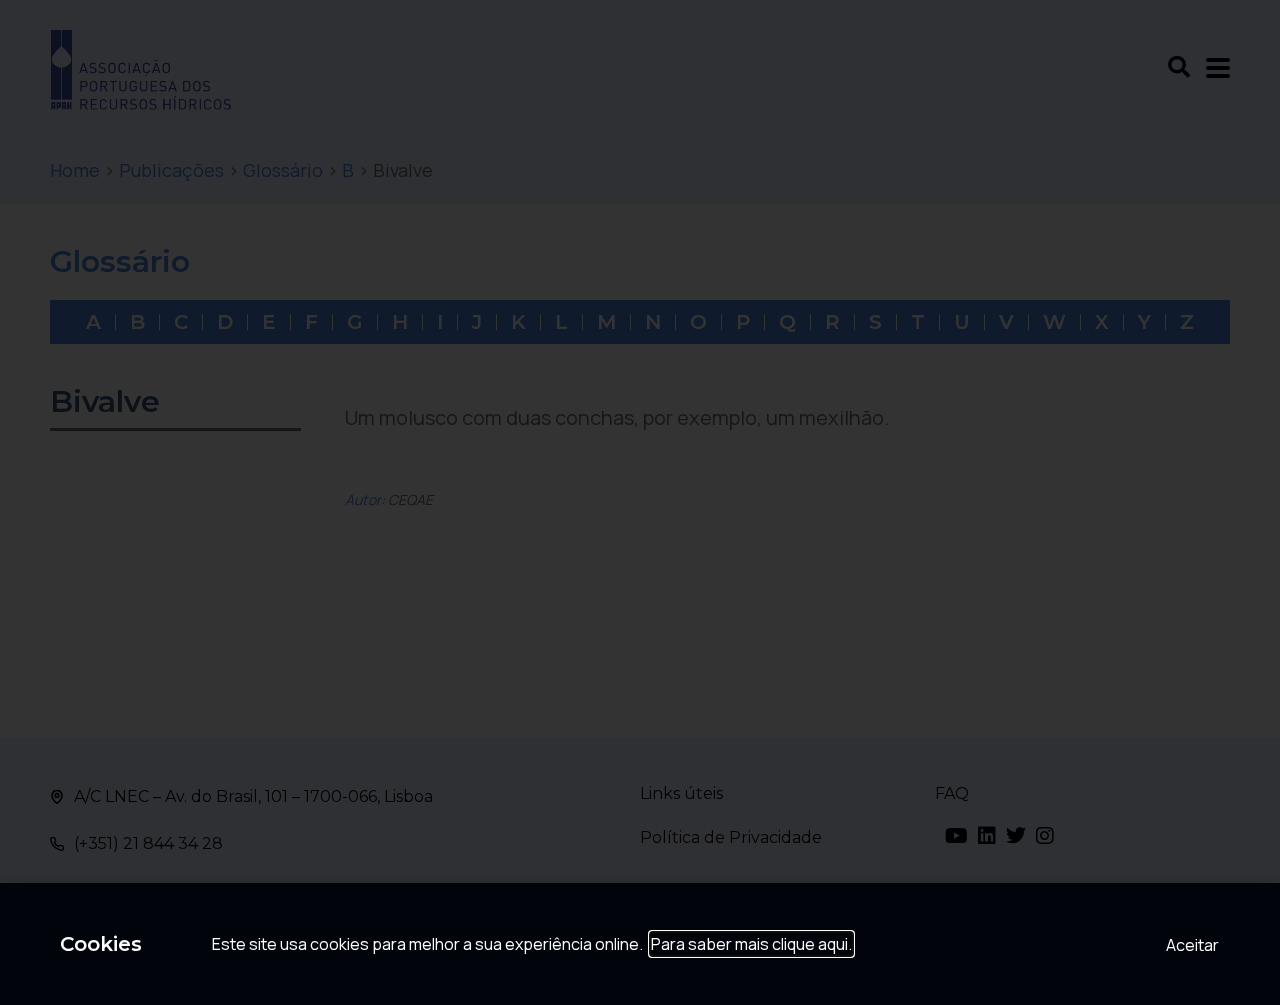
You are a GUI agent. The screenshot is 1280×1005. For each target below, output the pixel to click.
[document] (640, 502)
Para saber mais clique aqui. (751, 944)
